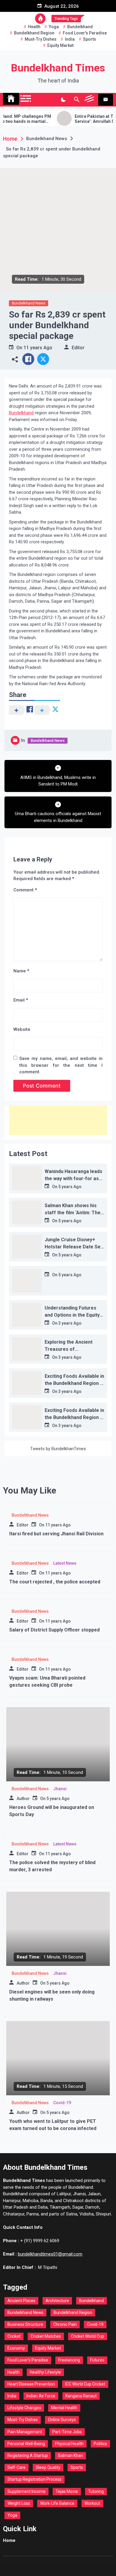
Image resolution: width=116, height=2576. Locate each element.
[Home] (11, 99)
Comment (25, 890)
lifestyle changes (24, 2408)
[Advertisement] (58, 1120)
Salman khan (70, 2456)
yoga (54, 27)
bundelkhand (80, 27)
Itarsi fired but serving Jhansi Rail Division (56, 1534)
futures (97, 2360)
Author (23, 1799)
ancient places (21, 2301)
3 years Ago (70, 1323)
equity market (60, 45)
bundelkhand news (25, 2312)
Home (9, 2540)
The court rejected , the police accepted (55, 1582)
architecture (57, 2301)
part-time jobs (67, 2432)
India (70, 39)
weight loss (19, 2503)
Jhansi (60, 1789)
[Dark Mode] (63, 100)
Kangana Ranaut (81, 2396)
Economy (16, 2348)
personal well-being (26, 2444)
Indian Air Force (41, 2396)
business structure (25, 2324)
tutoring (96, 2491)
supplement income (26, 2491)
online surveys (62, 2420)
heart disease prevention (31, 2384)
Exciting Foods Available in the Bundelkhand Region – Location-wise (74, 1383)
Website (22, 1029)
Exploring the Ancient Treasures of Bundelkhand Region (69, 1349)
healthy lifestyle (45, 2372)
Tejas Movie (67, 2491)
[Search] (77, 100)
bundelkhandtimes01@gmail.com (50, 2254)
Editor (78, 348)
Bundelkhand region (34, 33)
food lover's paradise (85, 33)
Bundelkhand (21, 413)
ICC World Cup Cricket (85, 2384)
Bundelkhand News (29, 303)
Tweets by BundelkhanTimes (58, 1449)
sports (90, 39)
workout (92, 2503)
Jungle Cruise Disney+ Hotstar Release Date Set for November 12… (73, 1247)
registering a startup (28, 2456)
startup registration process (35, 2479)
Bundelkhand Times (58, 68)
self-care (17, 2467)
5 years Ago (70, 1187)
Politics (100, 2444)
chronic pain (65, 2324)
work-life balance (57, 2503)
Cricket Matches (46, 2336)
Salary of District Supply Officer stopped (54, 1630)
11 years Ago (38, 348)
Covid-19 (62, 2103)
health (34, 27)
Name (21, 971)
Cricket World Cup (88, 2336)
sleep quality (48, 2467)
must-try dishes (41, 39)
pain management (25, 2432)
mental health (64, 2408)
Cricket (14, 2336)
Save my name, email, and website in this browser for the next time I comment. (61, 1065)
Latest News (65, 1563)
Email (21, 1000)
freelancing (69, 2360)
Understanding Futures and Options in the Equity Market (72, 1315)
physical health (69, 2444)
